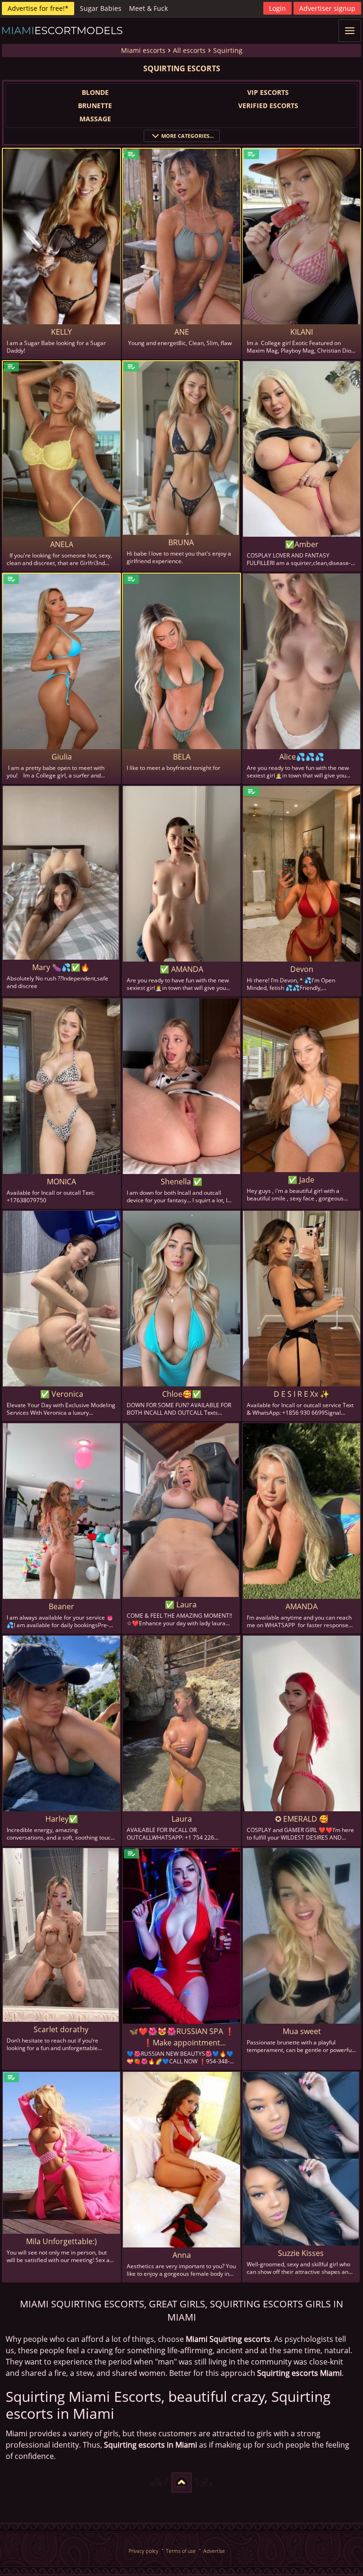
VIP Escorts (268, 92)
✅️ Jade (301, 1180)
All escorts (189, 50)
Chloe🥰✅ (182, 1394)
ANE (182, 332)
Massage (95, 119)
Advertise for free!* (38, 8)
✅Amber (302, 544)
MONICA (61, 1182)
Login (277, 8)
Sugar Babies (101, 8)
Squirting (228, 50)
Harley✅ (62, 1819)
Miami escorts (143, 50)
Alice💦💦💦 (302, 757)
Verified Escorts (268, 106)
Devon (302, 969)
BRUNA (181, 542)
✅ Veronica (62, 1394)
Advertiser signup (327, 8)
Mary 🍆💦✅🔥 (61, 967)
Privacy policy (143, 2551)
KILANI (302, 332)
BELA (182, 757)
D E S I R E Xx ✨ (302, 1394)
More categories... (187, 136)
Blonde (95, 92)
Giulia (62, 757)
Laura (182, 1819)
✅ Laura (181, 1605)
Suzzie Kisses (301, 2253)
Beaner (61, 1606)
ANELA (62, 544)
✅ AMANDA (181, 969)
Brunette (95, 106)
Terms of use (181, 2551)
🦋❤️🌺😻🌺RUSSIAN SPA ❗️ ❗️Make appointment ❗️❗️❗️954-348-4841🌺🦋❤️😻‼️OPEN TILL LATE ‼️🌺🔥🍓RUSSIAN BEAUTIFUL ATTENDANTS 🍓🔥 (182, 2037)
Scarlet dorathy (61, 2029)
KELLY (61, 332)
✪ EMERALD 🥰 (302, 1819)
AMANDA (302, 1606)
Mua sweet (302, 2031)
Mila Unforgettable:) (61, 2241)
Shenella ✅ (181, 1182)
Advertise (214, 2551)
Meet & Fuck (148, 8)
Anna (182, 2255)
